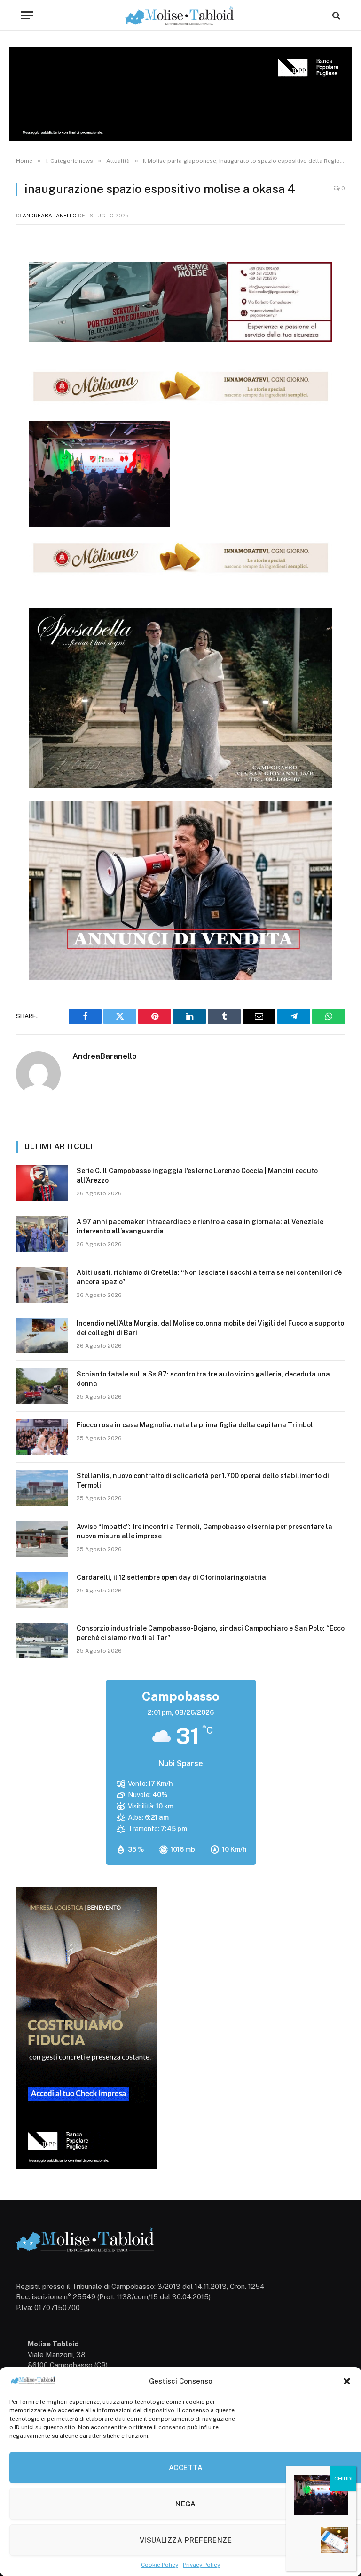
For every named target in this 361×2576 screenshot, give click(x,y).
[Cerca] (335, 15)
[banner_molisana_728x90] (181, 402)
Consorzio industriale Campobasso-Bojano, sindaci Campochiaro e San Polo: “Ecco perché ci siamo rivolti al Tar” (211, 1633)
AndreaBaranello (50, 216)
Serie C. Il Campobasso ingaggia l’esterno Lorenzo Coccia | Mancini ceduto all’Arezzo (197, 1176)
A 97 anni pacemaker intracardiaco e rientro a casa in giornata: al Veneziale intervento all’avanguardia (200, 1226)
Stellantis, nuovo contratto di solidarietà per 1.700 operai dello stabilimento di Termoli (203, 1480)
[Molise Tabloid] (180, 15)
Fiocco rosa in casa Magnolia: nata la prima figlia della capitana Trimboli (196, 1425)
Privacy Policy (201, 2565)
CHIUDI (343, 2479)
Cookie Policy (160, 2565)
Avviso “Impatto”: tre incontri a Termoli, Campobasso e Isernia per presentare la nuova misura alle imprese (204, 1531)
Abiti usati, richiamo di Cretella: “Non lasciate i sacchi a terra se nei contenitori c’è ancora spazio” (209, 1277)
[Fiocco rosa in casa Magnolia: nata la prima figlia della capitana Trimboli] (42, 1437)
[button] (347, 2381)
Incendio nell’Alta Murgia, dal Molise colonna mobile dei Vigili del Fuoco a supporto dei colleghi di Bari (210, 1328)
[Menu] (27, 15)
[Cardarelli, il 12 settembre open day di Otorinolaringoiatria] (42, 1590)
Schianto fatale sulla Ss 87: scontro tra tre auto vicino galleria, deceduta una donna (203, 1379)
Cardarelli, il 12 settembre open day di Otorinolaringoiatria (171, 1577)
